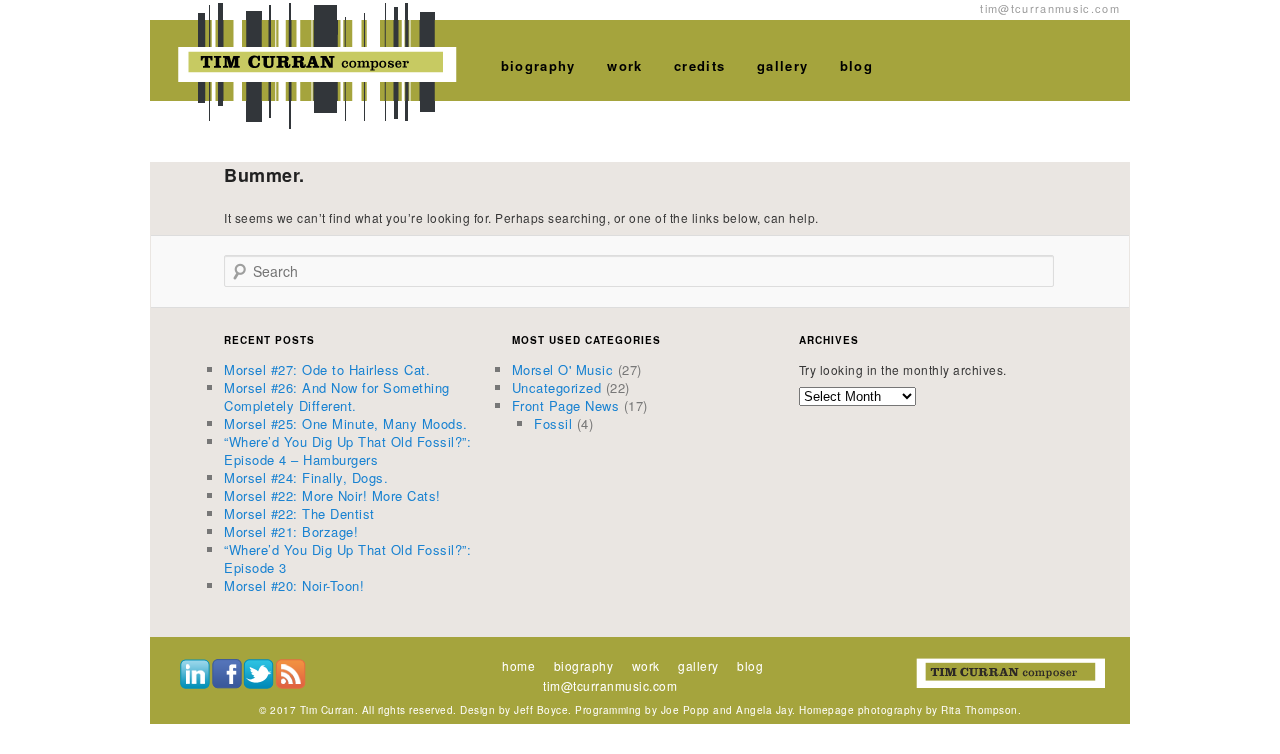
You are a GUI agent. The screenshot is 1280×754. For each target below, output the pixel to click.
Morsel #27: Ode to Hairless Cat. (327, 369)
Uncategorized (557, 387)
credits (699, 65)
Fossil (553, 423)
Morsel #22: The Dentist (299, 513)
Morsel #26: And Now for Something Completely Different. (337, 396)
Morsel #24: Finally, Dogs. (306, 477)
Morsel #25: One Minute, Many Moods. (346, 423)
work (624, 65)
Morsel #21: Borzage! (291, 531)
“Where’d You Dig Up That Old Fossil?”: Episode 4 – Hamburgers (347, 450)
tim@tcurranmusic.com (610, 685)
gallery (782, 65)
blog (856, 65)
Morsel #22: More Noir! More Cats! (332, 495)
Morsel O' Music (563, 369)
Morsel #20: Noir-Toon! (294, 585)
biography (538, 65)
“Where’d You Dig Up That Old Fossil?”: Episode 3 (347, 558)
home (518, 665)
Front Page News (566, 405)
